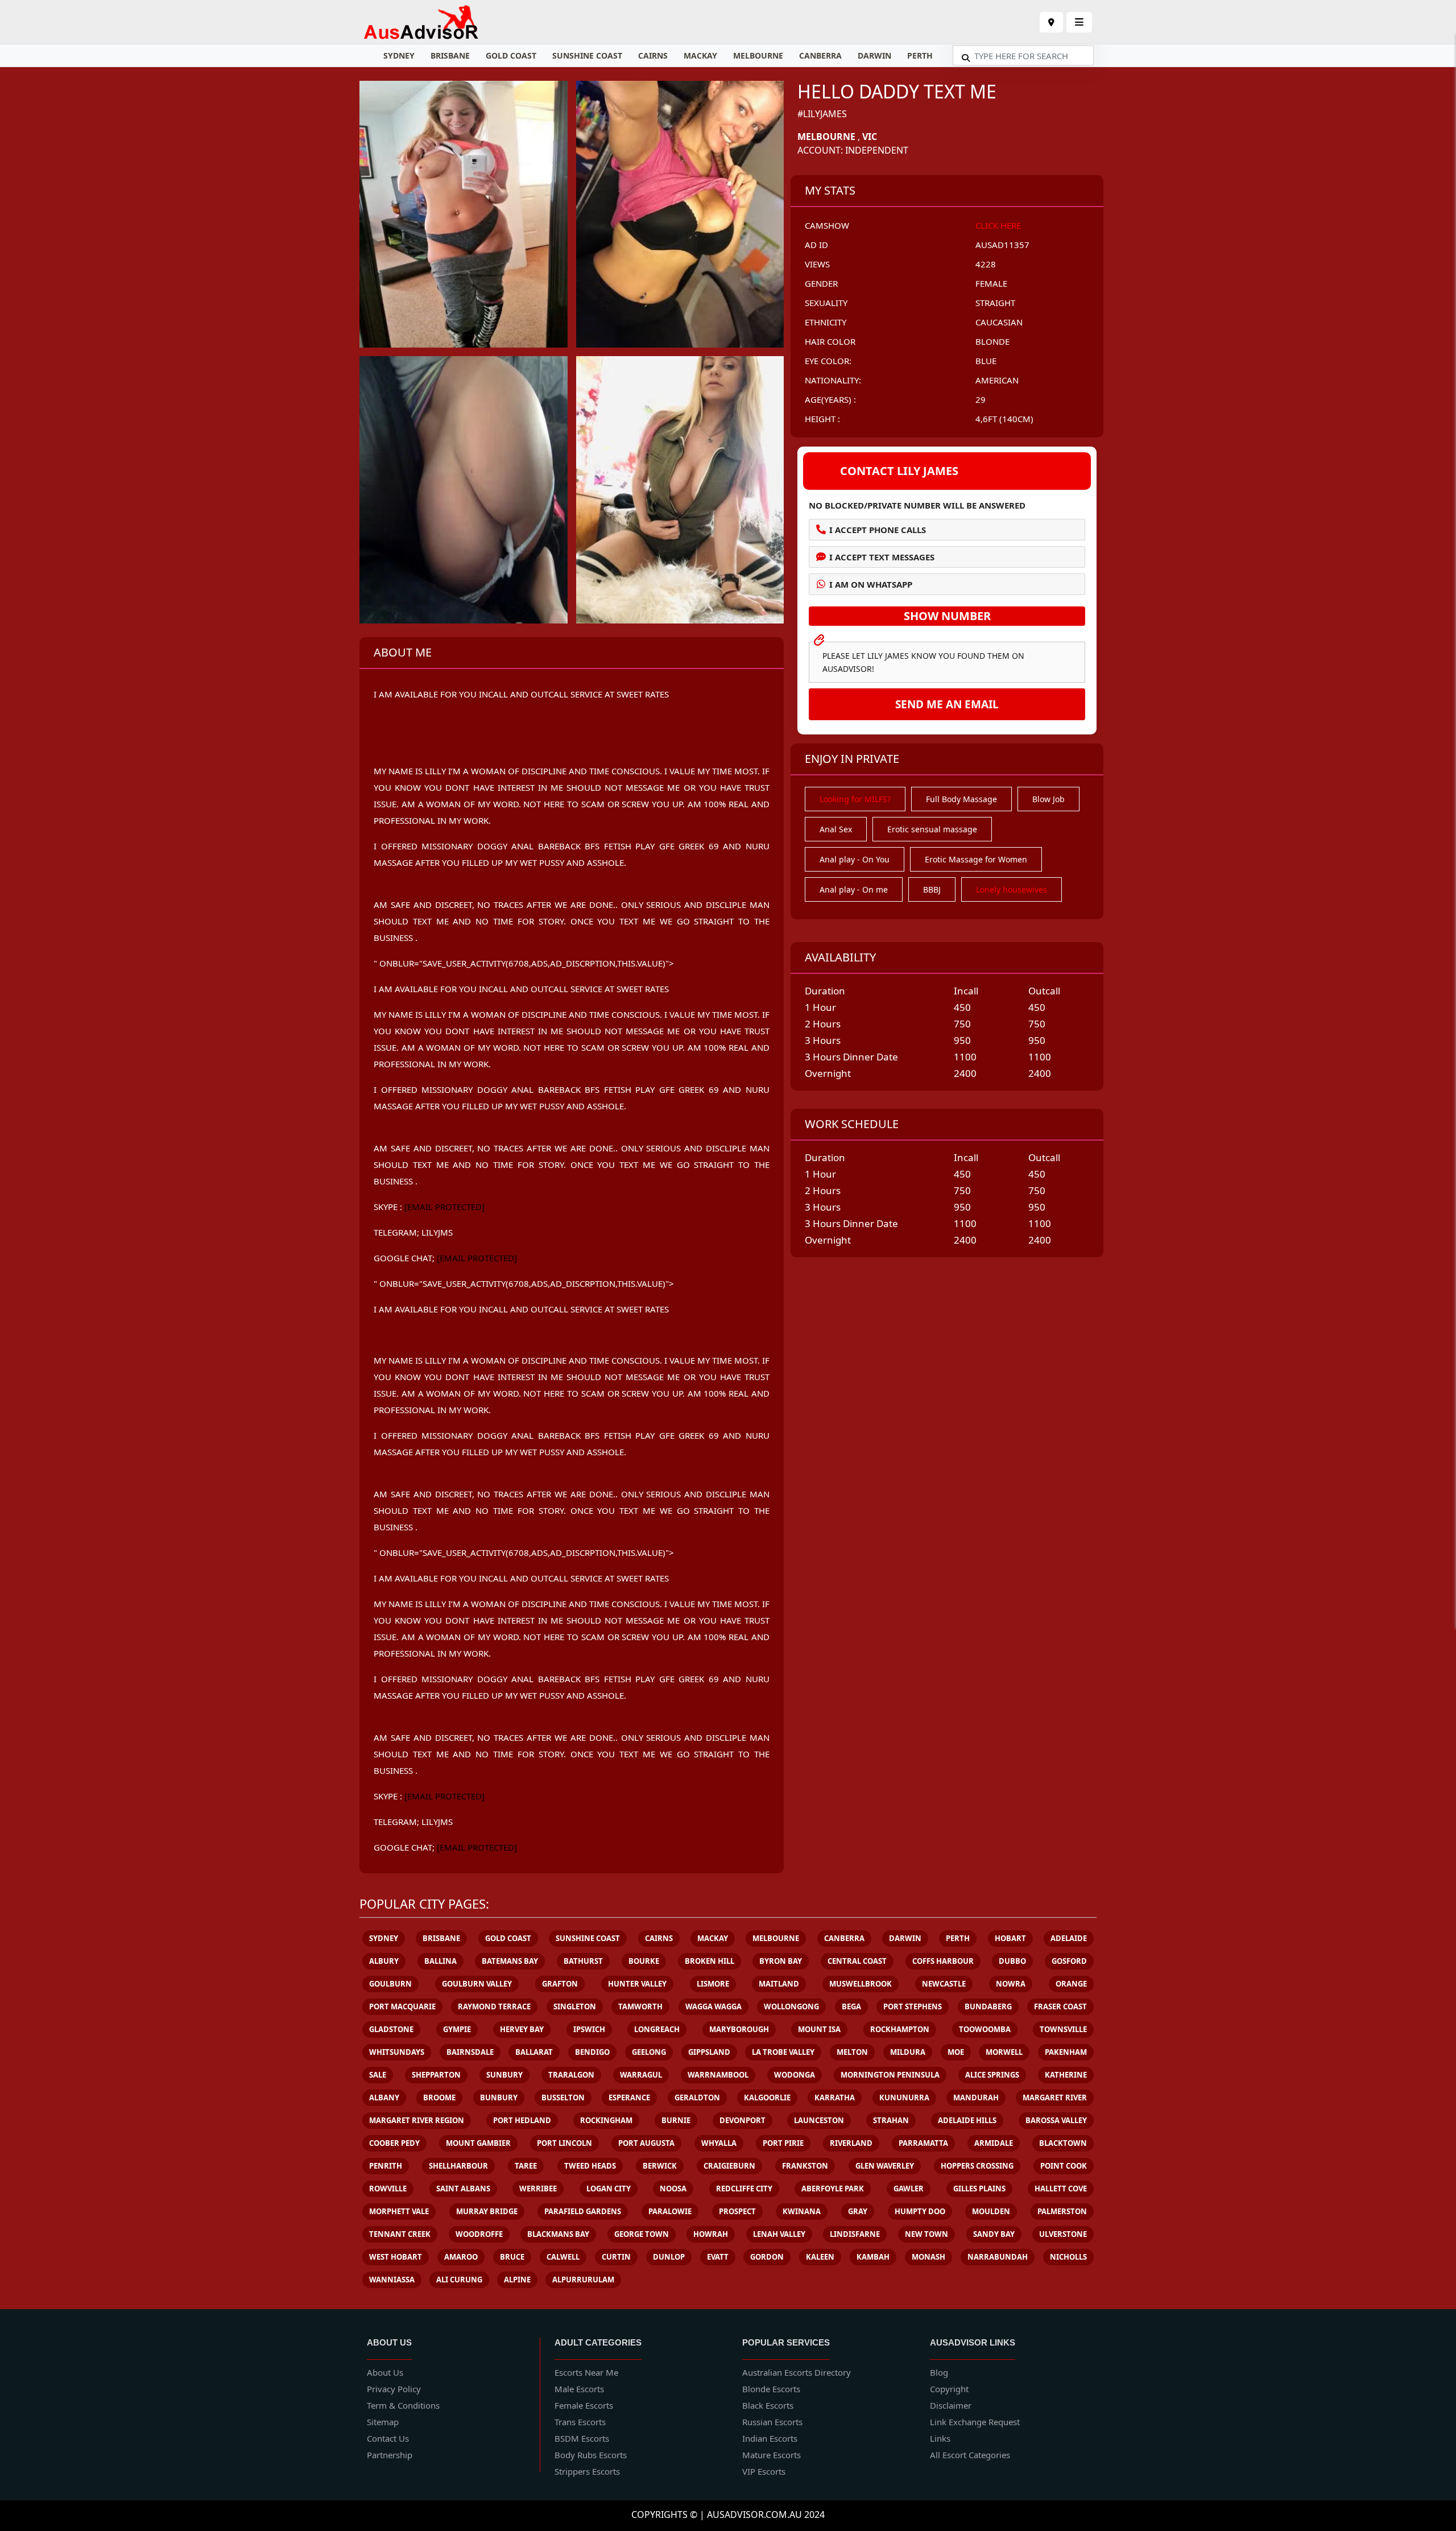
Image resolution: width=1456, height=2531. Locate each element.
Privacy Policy (394, 2389)
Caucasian (999, 322)
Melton (852, 2052)
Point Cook (1064, 2166)
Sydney (399, 55)
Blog (939, 2372)
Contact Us (388, 2438)
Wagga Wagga (713, 2006)
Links (940, 2438)
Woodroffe (479, 2234)
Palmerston (1062, 2211)
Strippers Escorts (587, 2471)
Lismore (713, 1984)
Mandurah (976, 2098)
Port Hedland (522, 2120)
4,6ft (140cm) (1004, 419)
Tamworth (640, 2006)
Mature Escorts (772, 2455)
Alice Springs (992, 2075)
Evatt (718, 2257)
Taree (526, 2166)
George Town (642, 2234)
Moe (956, 2052)
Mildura (908, 2052)
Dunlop (669, 2257)
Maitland (779, 1984)
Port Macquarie (402, 2006)
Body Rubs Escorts (591, 2455)
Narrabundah (998, 2257)
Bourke (644, 1961)
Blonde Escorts (771, 2389)
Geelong (649, 2052)
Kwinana (802, 2211)
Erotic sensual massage (932, 829)
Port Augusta (646, 2143)
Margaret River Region (417, 2120)
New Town (926, 2234)
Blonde (992, 341)
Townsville (1063, 2029)
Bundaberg (988, 2006)
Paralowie (670, 2211)
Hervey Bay (522, 2029)
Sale (378, 2075)
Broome (439, 2098)
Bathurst (583, 1961)
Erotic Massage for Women (976, 859)
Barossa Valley (1056, 2120)
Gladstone (391, 2029)
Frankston (805, 2166)
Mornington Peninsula (890, 2075)
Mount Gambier (478, 2143)
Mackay (700, 55)
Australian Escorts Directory (797, 2372)
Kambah (873, 2257)
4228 (986, 264)
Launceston (819, 2120)
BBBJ (932, 889)
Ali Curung (459, 2280)
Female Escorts (584, 2405)
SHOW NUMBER (947, 616)
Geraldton (697, 2098)
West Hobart (396, 2257)
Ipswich (589, 2029)
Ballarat (534, 2052)
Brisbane (450, 55)
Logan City (609, 2189)
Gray (858, 2211)
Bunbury (499, 2098)
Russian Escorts (772, 2422)
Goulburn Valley (477, 1984)
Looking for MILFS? (855, 799)
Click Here (998, 225)
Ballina (440, 1961)
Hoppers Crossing (977, 2166)
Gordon (767, 2257)
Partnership (390, 2455)
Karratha (835, 2098)
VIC (870, 137)
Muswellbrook (861, 1984)
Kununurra (904, 2098)
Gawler (909, 2189)
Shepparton (436, 2075)
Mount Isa (819, 2029)
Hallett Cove (1061, 2189)
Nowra (1011, 1984)
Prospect (737, 2211)
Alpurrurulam (583, 2280)
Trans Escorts (580, 2422)
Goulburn (390, 1984)
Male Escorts (579, 2389)
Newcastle (944, 1984)
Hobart (1010, 1938)
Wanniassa (392, 2280)
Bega (851, 2006)
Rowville (388, 2189)
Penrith (386, 2166)
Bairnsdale (470, 2052)
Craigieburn (729, 2166)
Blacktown (1063, 2143)
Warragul (641, 2075)
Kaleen (820, 2257)
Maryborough (739, 2029)
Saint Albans (463, 2189)
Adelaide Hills (967, 2120)
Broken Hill (710, 1961)
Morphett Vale (399, 2211)
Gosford (1069, 1961)
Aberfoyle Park (833, 2189)
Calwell (563, 2257)
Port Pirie (783, 2143)
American (997, 380)
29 (981, 399)
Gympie (457, 2029)
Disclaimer (951, 2405)
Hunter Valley (637, 1984)
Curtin (616, 2257)
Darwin (874, 55)
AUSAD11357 (1002, 245)
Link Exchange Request (975, 2422)
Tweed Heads (590, 2166)
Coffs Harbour (943, 1961)
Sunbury (504, 2075)
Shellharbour (458, 2166)
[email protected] (444, 1207)
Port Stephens (913, 2006)
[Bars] (1051, 22)
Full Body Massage (961, 799)
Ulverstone (1063, 2234)
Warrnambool (718, 2075)
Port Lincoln (564, 2143)
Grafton (560, 1984)
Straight (995, 303)
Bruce (512, 2257)
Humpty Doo (920, 2211)
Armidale (994, 2143)
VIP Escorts (764, 2471)
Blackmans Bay (558, 2234)
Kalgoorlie (767, 2098)
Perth (920, 55)
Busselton (563, 2098)
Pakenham (1066, 2052)
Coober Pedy (394, 2143)
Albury (384, 1961)
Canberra (820, 55)
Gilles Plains (979, 2189)
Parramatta (923, 2143)
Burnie (676, 2120)
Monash (928, 2257)
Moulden (991, 2211)
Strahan (891, 2120)
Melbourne (758, 55)
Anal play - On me (854, 889)
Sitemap (383, 2422)
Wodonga (795, 2075)
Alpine (517, 2280)
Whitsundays (397, 2052)
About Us (385, 2372)
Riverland (851, 2143)
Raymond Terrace (494, 2006)
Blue (986, 361)
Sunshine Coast (587, 55)
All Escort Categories (970, 2455)
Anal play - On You (855, 859)
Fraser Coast (1060, 2006)
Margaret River (1055, 2098)
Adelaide (1069, 1938)
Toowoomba (985, 2029)
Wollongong (791, 2006)
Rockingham (606, 2120)
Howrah (711, 2234)
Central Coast (857, 1961)
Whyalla (719, 2143)
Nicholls (1068, 2257)
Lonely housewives (1012, 889)
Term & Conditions (403, 2405)
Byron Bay (781, 1961)
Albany (384, 2098)
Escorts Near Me (586, 2372)
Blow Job (1048, 799)
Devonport (743, 2120)
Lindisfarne (855, 2234)
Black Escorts (768, 2405)
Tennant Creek (400, 2234)
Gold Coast (511, 55)
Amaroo (461, 2257)
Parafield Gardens (583, 2211)
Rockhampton (900, 2029)
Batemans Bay (510, 1961)
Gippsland (709, 2052)
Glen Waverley (885, 2166)
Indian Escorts (770, 2438)
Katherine (1066, 2075)
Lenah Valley (779, 2234)
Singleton (575, 2006)
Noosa (673, 2189)
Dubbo (1012, 1961)
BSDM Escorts (582, 2438)
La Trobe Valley (783, 2052)
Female (991, 283)
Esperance (629, 2098)
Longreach (657, 2029)
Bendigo (592, 2052)
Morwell (1004, 2052)
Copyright (949, 2389)
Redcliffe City (744, 2189)
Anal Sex (836, 829)
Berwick (660, 2166)
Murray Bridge (487, 2211)
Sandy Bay (994, 2234)
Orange (1071, 1984)
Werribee (538, 2189)
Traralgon (571, 2075)
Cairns (653, 55)
